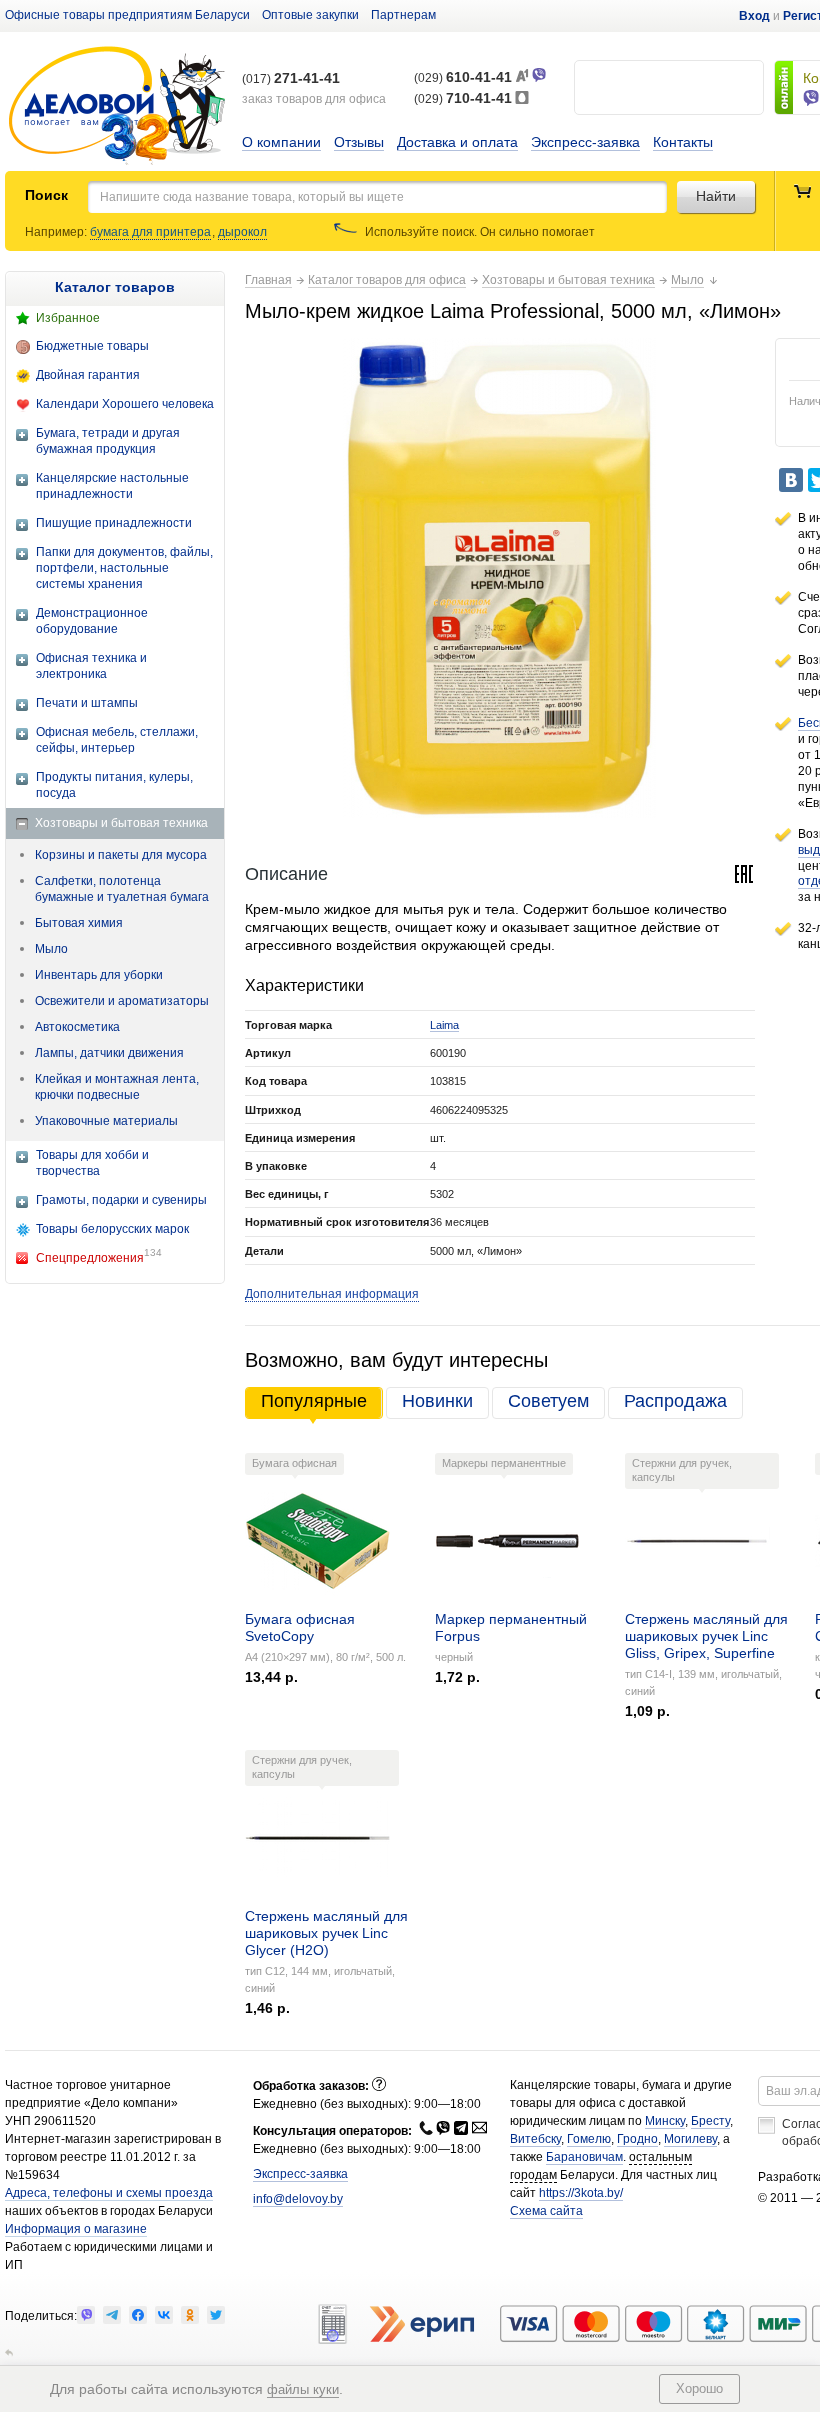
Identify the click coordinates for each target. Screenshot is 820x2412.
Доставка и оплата (457, 142)
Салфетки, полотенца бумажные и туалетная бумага (122, 889)
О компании (281, 142)
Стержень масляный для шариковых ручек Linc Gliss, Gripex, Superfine (706, 1636)
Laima (444, 1025)
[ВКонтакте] (791, 480)
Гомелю (589, 2139)
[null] (86, 2315)
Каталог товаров (115, 287)
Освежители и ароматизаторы (122, 1001)
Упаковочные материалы (106, 1121)
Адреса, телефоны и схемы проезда (109, 2193)
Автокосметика (77, 1027)
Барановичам (584, 2157)
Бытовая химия (79, 923)
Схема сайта (546, 2211)
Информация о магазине (76, 2229)
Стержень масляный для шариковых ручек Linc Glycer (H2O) (326, 1933)
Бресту (710, 2121)
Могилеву (690, 2139)
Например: (57, 232)
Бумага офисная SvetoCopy (300, 1627)
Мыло (51, 949)
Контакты (683, 142)
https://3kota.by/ (581, 2193)
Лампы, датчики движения (109, 1053)
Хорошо (699, 2388)
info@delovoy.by (298, 2199)
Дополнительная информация (332, 1294)
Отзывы (359, 142)
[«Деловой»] (117, 106)
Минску (665, 2121)
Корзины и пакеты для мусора (121, 855)
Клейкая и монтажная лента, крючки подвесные (117, 1087)
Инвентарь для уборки (99, 975)
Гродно (637, 2139)
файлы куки (303, 2389)
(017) (291, 79)
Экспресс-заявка (585, 142)
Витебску (535, 2139)
